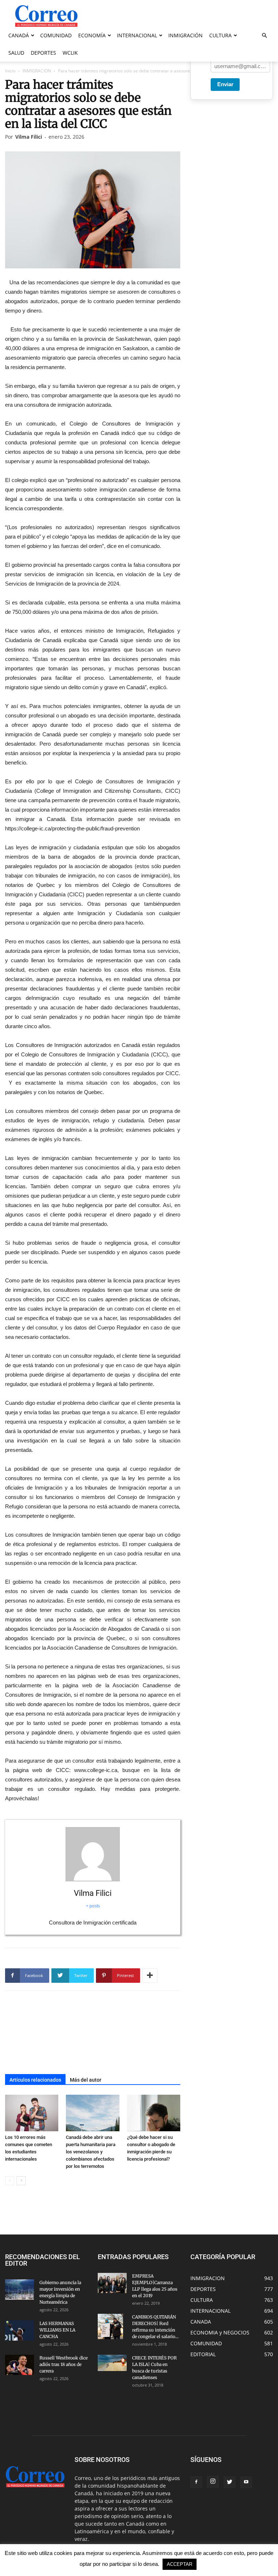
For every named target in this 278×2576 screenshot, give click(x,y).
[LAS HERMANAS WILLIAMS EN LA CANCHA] (20, 2330)
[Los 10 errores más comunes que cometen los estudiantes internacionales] (32, 2113)
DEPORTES (43, 53)
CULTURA (220, 35)
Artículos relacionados (35, 2080)
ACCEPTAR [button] (180, 2564)
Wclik (70, 53)
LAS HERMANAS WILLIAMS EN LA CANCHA (57, 2330)
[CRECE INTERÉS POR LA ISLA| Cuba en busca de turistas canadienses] (112, 2363)
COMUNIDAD (56, 35)
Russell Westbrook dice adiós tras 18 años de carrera (64, 2364)
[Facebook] (196, 2482)
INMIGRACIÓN (186, 35)
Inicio (10, 71)
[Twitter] (229, 2482)
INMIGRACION (37, 71)
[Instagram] (213, 2482)
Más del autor (86, 2080)
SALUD (16, 53)
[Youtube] (246, 2482)
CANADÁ (19, 35)
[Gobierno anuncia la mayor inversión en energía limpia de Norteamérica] (20, 2290)
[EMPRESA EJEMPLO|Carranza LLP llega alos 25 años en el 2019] (112, 2283)
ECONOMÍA (92, 35)
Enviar (225, 84)
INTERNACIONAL (137, 35)
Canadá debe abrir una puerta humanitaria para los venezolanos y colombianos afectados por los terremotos (91, 2152)
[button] (264, 36)
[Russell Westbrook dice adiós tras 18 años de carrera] (20, 2365)
